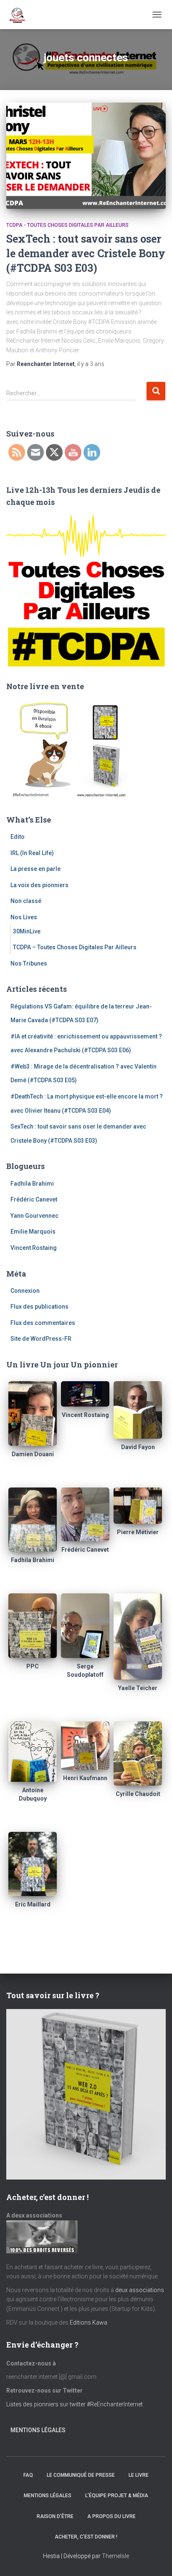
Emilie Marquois (33, 1232)
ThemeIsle (115, 2556)
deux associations (140, 2290)
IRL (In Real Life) (32, 853)
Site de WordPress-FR (41, 1339)
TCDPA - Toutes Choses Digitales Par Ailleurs (67, 225)
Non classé (26, 901)
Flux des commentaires (43, 1323)
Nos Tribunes (29, 963)
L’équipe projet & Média (117, 2496)
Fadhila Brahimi (32, 1184)
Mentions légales (38, 2430)
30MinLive (27, 931)
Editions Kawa (89, 2323)
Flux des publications (39, 1307)
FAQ (28, 2475)
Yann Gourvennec (34, 1216)
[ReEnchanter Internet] (20, 15)
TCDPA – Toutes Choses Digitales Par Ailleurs (75, 947)
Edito (18, 837)
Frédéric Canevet (34, 1199)
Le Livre (139, 2475)
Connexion (25, 1291)
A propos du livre (111, 2516)
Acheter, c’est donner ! (86, 2537)
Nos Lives (24, 917)
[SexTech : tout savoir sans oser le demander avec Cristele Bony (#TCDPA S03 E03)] (86, 156)
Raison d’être (55, 2516)
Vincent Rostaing (34, 1248)
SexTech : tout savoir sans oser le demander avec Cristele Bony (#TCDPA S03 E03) (86, 253)
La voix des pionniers (39, 885)
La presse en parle (35, 869)
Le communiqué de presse (81, 2475)
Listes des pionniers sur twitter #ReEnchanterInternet (75, 2404)
